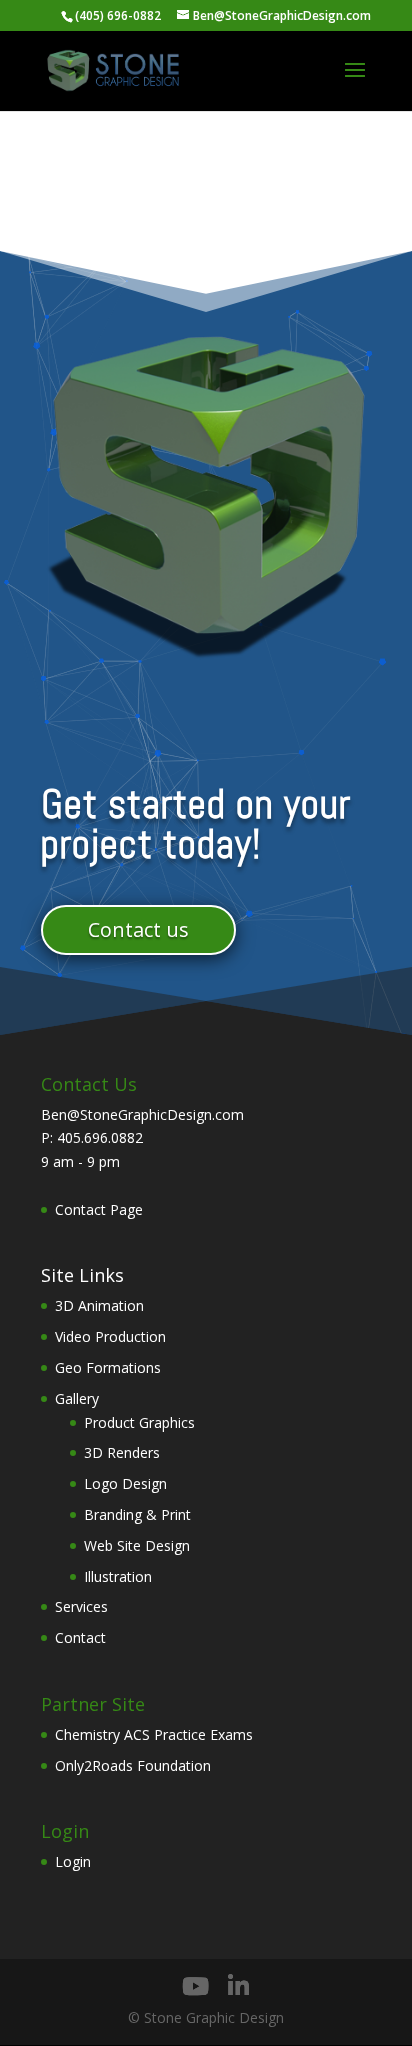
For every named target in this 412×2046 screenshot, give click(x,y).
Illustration (118, 1576)
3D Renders (122, 1452)
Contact (80, 1637)
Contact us (138, 929)
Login (73, 1861)
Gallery (77, 1398)
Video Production (110, 1336)
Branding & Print (137, 1514)
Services (81, 1606)
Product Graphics (139, 1422)
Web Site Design (137, 1545)
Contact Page (99, 1209)
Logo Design (125, 1483)
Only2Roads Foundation (133, 1765)
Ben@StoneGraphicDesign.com (142, 1114)
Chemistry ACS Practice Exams (154, 1734)
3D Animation (99, 1305)
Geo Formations (108, 1367)
